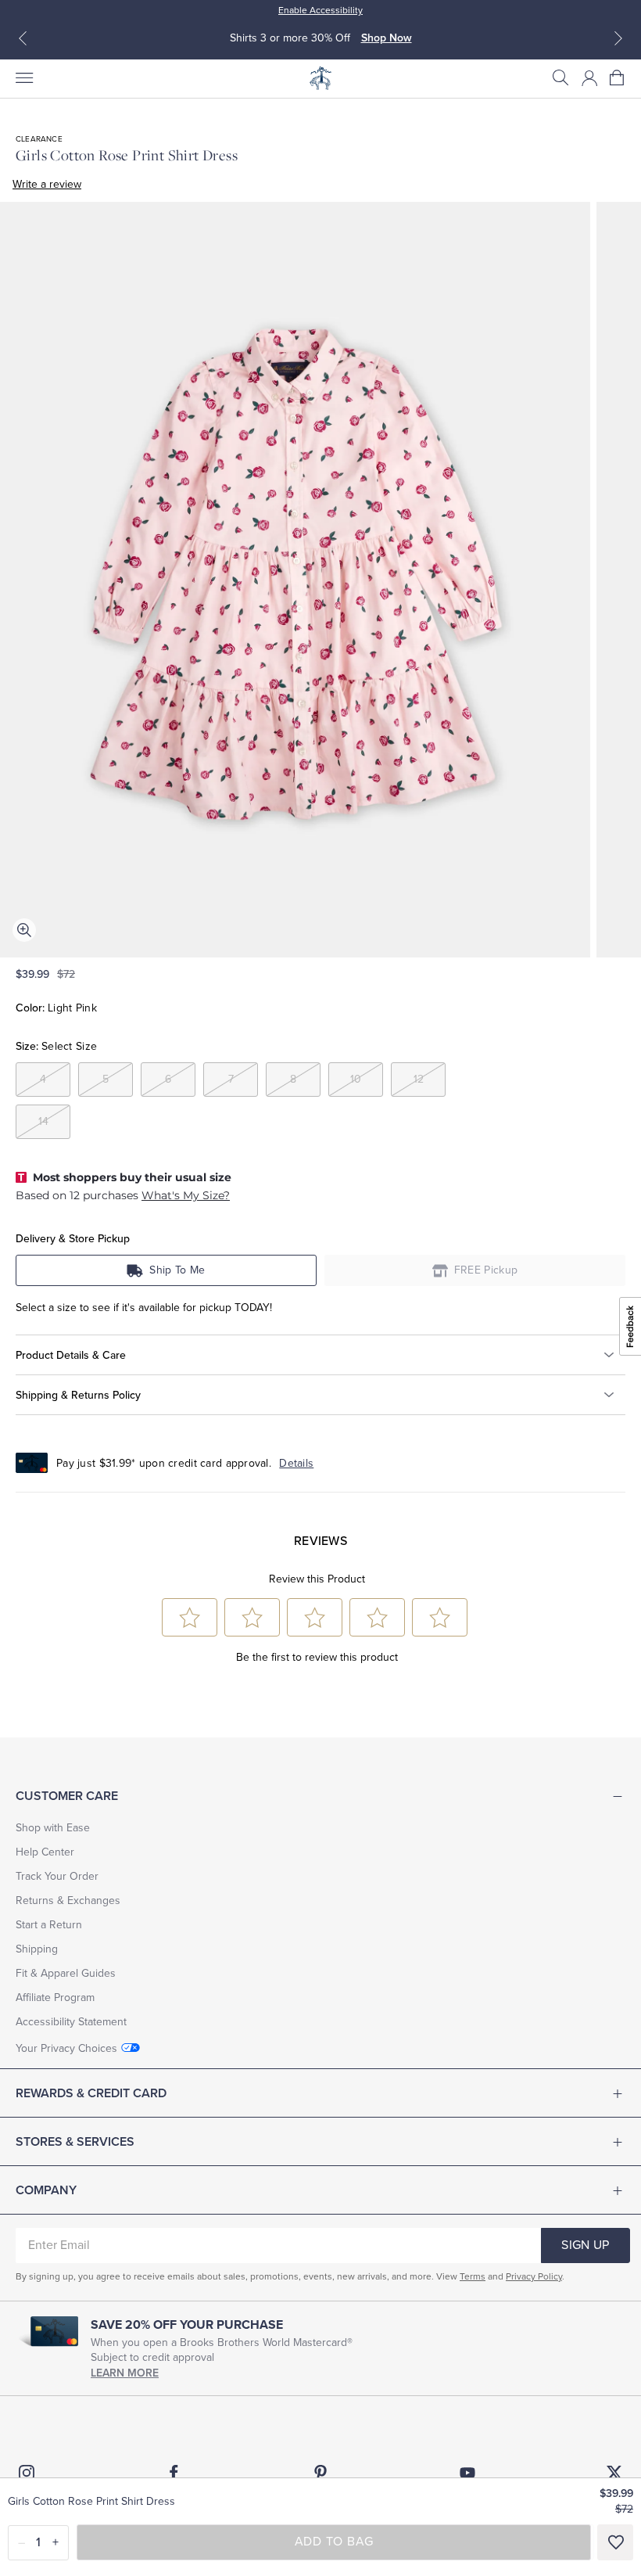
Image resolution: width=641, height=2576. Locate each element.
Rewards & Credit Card (91, 2093)
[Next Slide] (618, 38)
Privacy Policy (534, 2276)
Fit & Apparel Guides (66, 1973)
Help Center (45, 1852)
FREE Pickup (486, 1270)
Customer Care (67, 1796)
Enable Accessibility (320, 10)
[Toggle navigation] (23, 78)
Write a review (47, 184)
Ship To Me (177, 1270)
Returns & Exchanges (68, 1901)
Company (46, 2190)
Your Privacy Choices (66, 2048)
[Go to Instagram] (27, 2473)
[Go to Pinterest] (320, 2473)
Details (296, 1463)
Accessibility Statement (71, 2022)
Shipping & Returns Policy (78, 1395)
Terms (473, 2276)
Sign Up (585, 2245)
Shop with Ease (53, 1828)
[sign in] (589, 78)
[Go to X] (614, 2473)
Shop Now (387, 38)
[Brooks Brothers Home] (320, 78)
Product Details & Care (71, 1355)
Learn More (125, 2373)
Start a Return (49, 1925)
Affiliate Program (55, 1998)
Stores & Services (75, 2142)
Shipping (37, 1949)
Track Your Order (57, 1876)
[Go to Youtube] (467, 2473)
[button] (560, 78)
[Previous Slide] (23, 38)
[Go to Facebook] (174, 2473)
